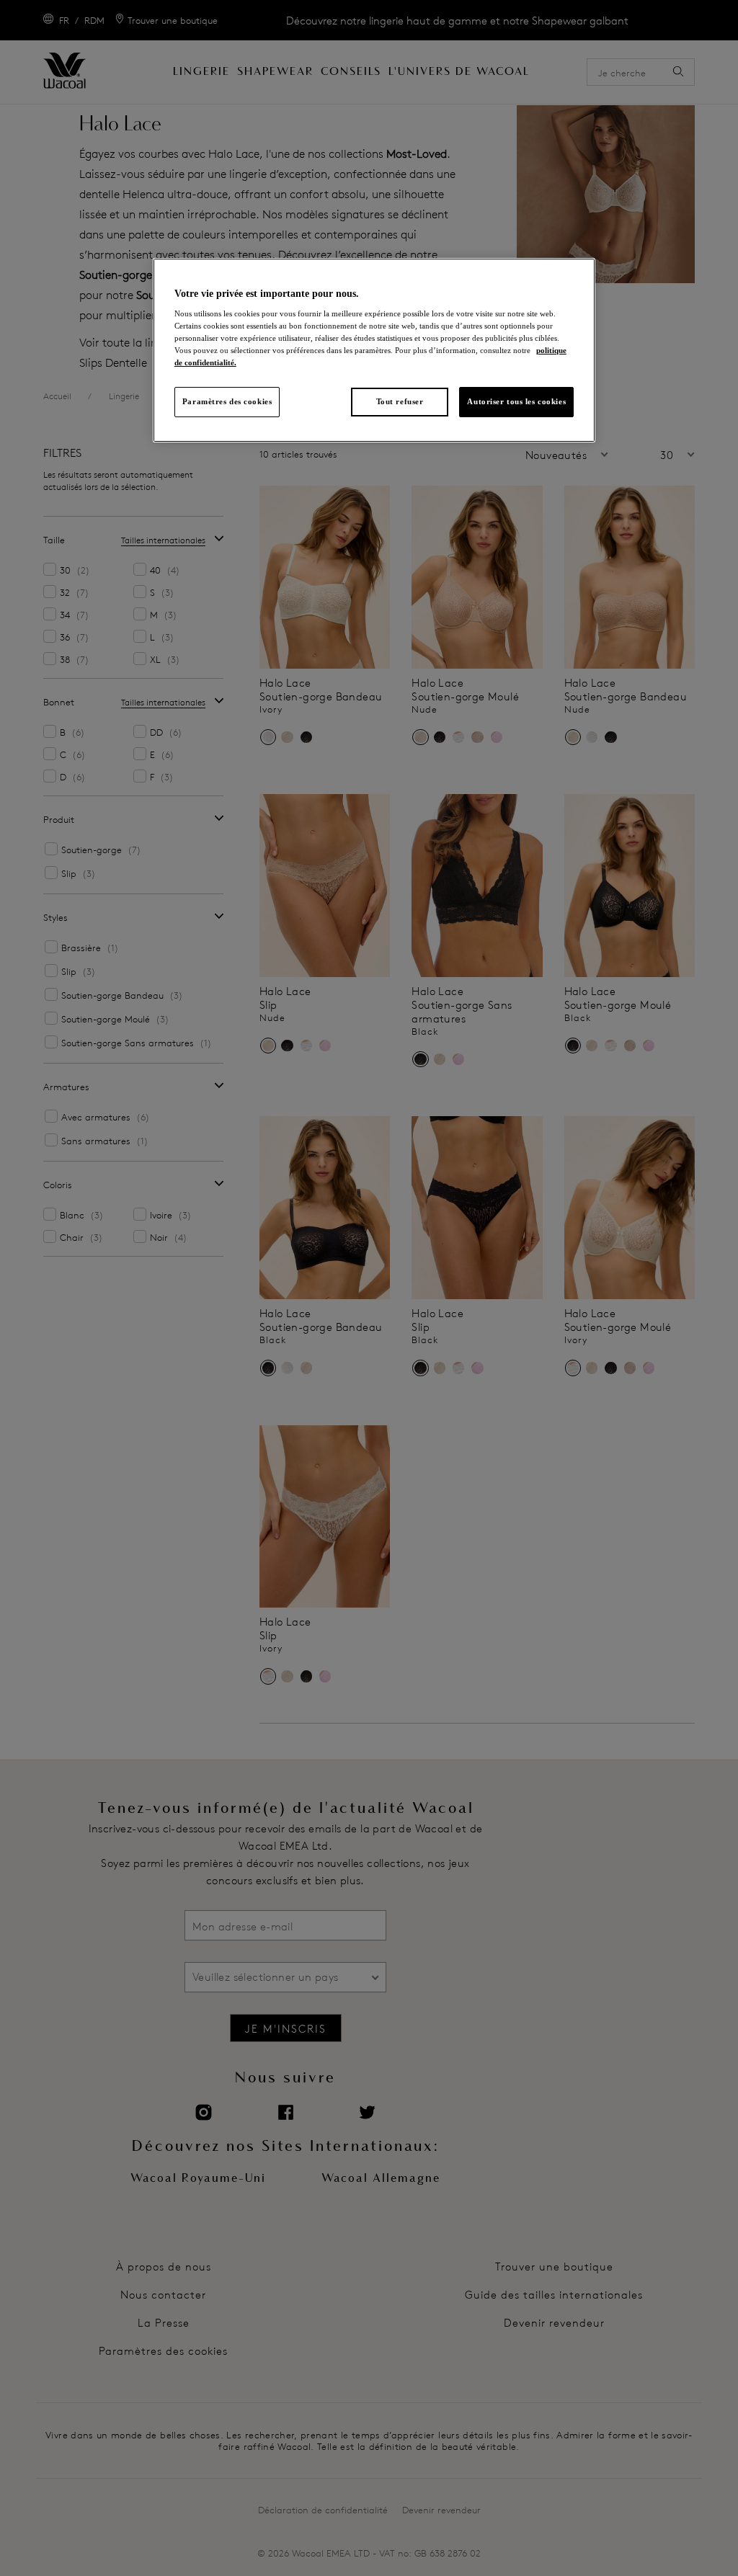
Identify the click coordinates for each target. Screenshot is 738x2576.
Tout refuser (400, 401)
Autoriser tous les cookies (516, 401)
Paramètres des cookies (227, 401)
